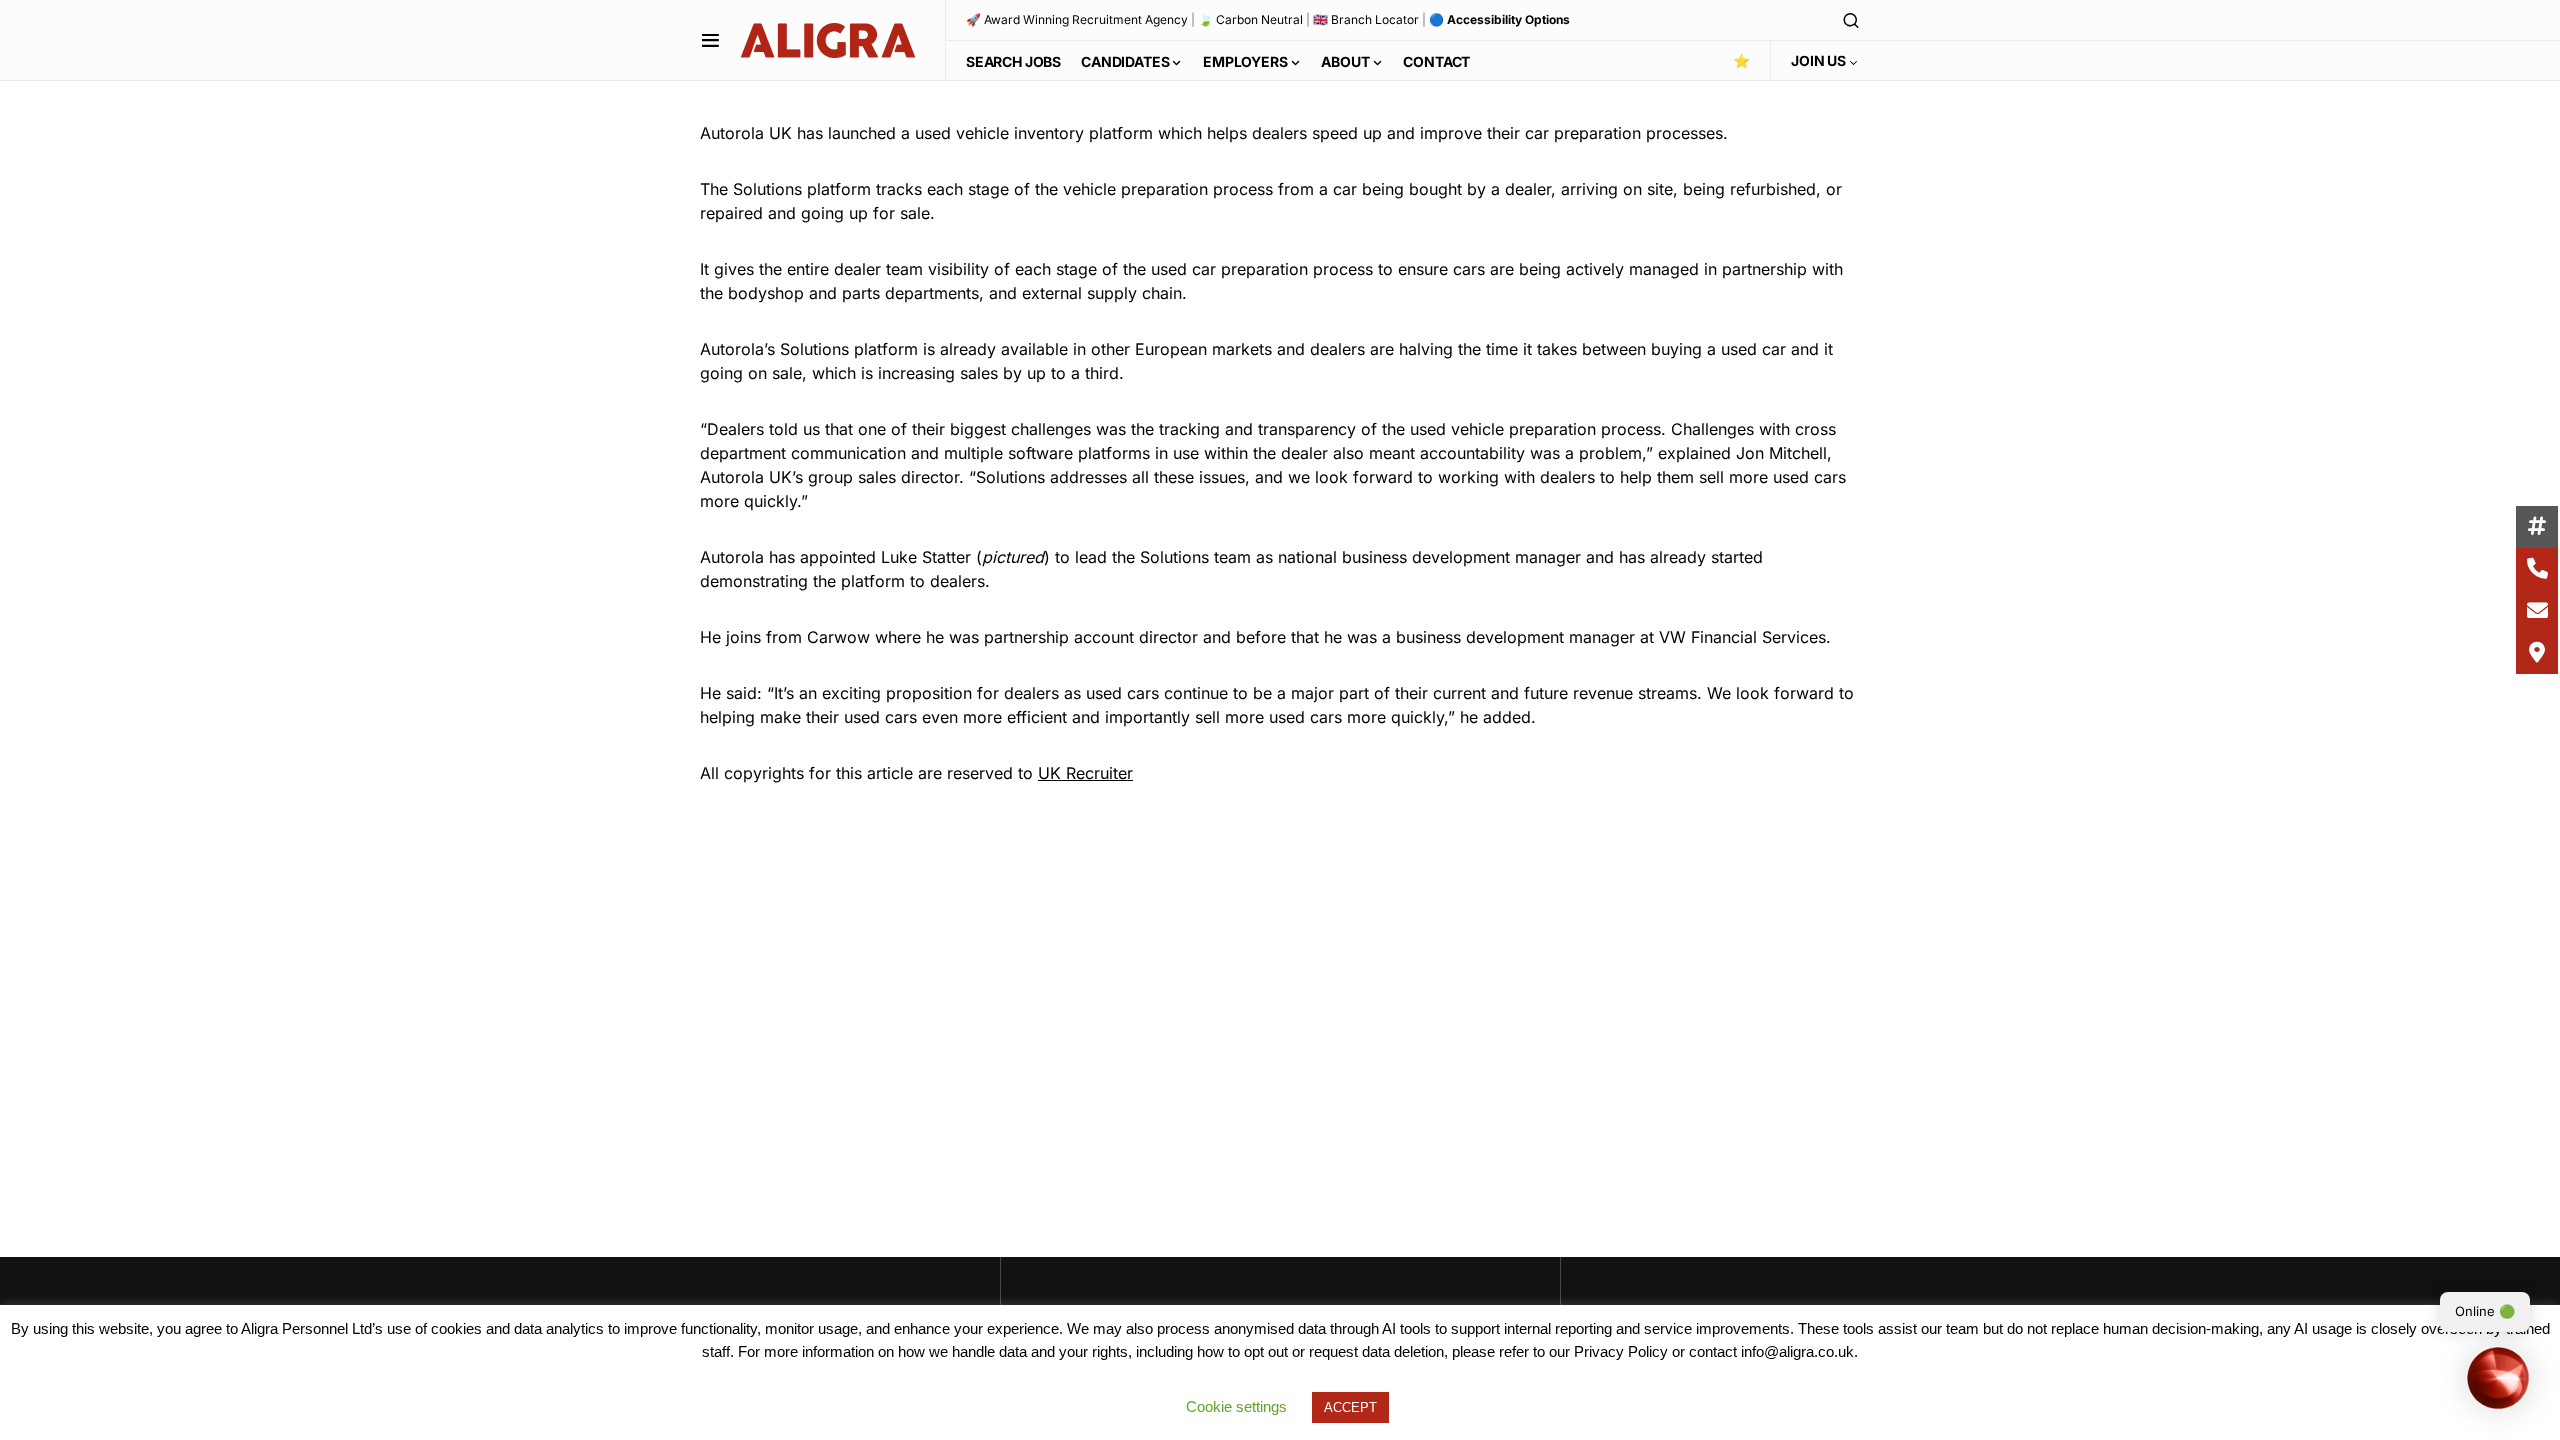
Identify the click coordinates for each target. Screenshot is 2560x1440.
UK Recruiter (1085, 773)
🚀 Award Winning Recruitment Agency (1077, 19)
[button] (710, 40)
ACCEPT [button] (1350, 1407)
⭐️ (1741, 60)
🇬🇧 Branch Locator (1366, 19)
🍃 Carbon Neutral (1250, 19)
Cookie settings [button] (1236, 1406)
